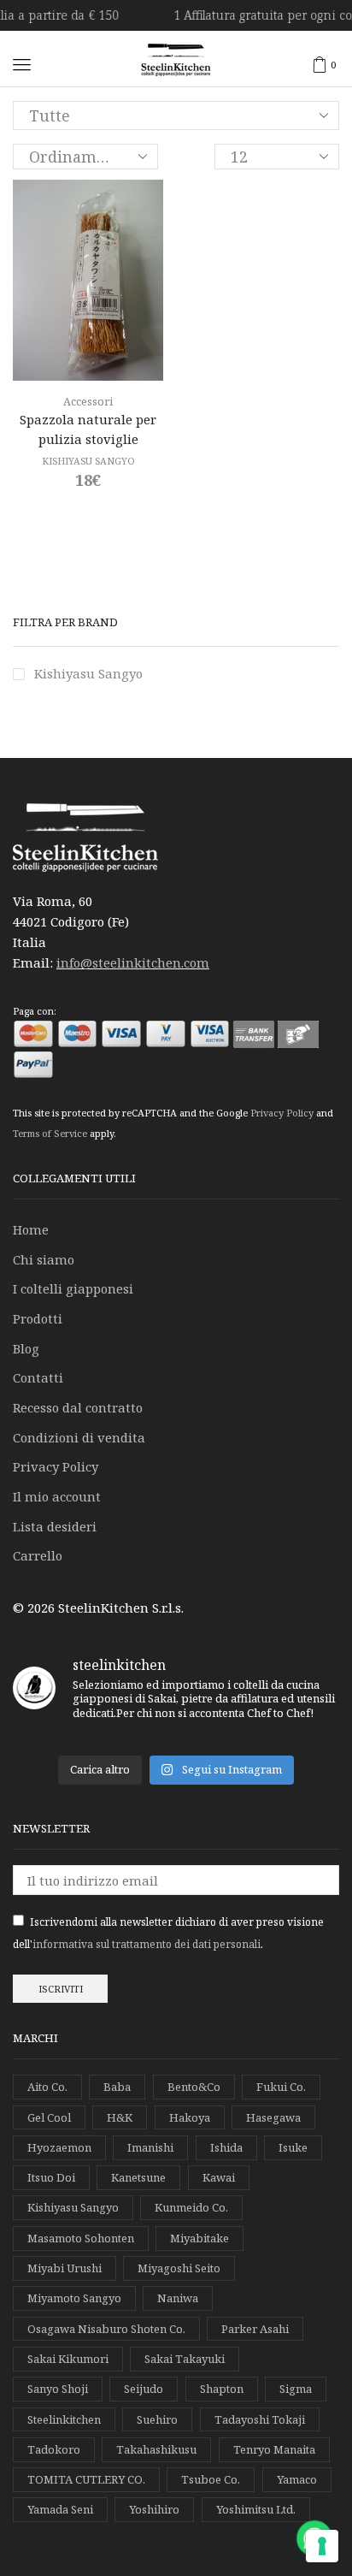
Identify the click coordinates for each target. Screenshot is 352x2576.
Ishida (226, 2147)
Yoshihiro (154, 2509)
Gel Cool (49, 2117)
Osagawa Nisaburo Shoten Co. (106, 2329)
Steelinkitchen (64, 2419)
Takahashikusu (156, 2449)
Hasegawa (273, 2117)
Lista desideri (55, 1526)
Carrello (38, 1555)
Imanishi (150, 2147)
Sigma (296, 2389)
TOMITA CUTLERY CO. (86, 2479)
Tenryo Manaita (274, 2449)
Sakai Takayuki (185, 2359)
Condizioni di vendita (79, 1437)
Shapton (222, 2389)
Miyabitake (199, 2238)
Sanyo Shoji (58, 2389)
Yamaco (297, 2479)
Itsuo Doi (51, 2177)
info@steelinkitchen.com (133, 962)
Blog (26, 1348)
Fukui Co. (281, 2087)
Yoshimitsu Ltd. (256, 2509)
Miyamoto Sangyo (74, 2298)
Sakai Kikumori (68, 2359)
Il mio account (57, 1496)
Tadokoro (54, 2449)
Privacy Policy (282, 1113)
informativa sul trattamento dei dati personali (147, 1944)
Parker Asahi (255, 2329)
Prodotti (38, 1318)
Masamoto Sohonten (81, 2238)
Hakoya (190, 2117)
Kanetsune (138, 2177)
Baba (117, 2087)
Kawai (219, 2177)
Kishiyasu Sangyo (88, 673)
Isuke (293, 2147)
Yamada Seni (60, 2509)
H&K (120, 2117)
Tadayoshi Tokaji (260, 2419)
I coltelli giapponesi (73, 1288)
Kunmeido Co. (191, 2207)
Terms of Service (50, 1133)
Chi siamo (44, 1259)
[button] (22, 65)
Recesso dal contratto (78, 1407)
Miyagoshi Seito (179, 2268)
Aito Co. (47, 2087)
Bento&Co (194, 2087)
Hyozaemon (59, 2147)
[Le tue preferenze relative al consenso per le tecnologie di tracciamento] (322, 2546)
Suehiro (157, 2419)
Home (31, 1229)
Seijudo (144, 2389)
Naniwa (178, 2298)
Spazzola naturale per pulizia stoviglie (88, 429)
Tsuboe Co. (211, 2479)
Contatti (38, 1377)
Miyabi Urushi (65, 2268)
